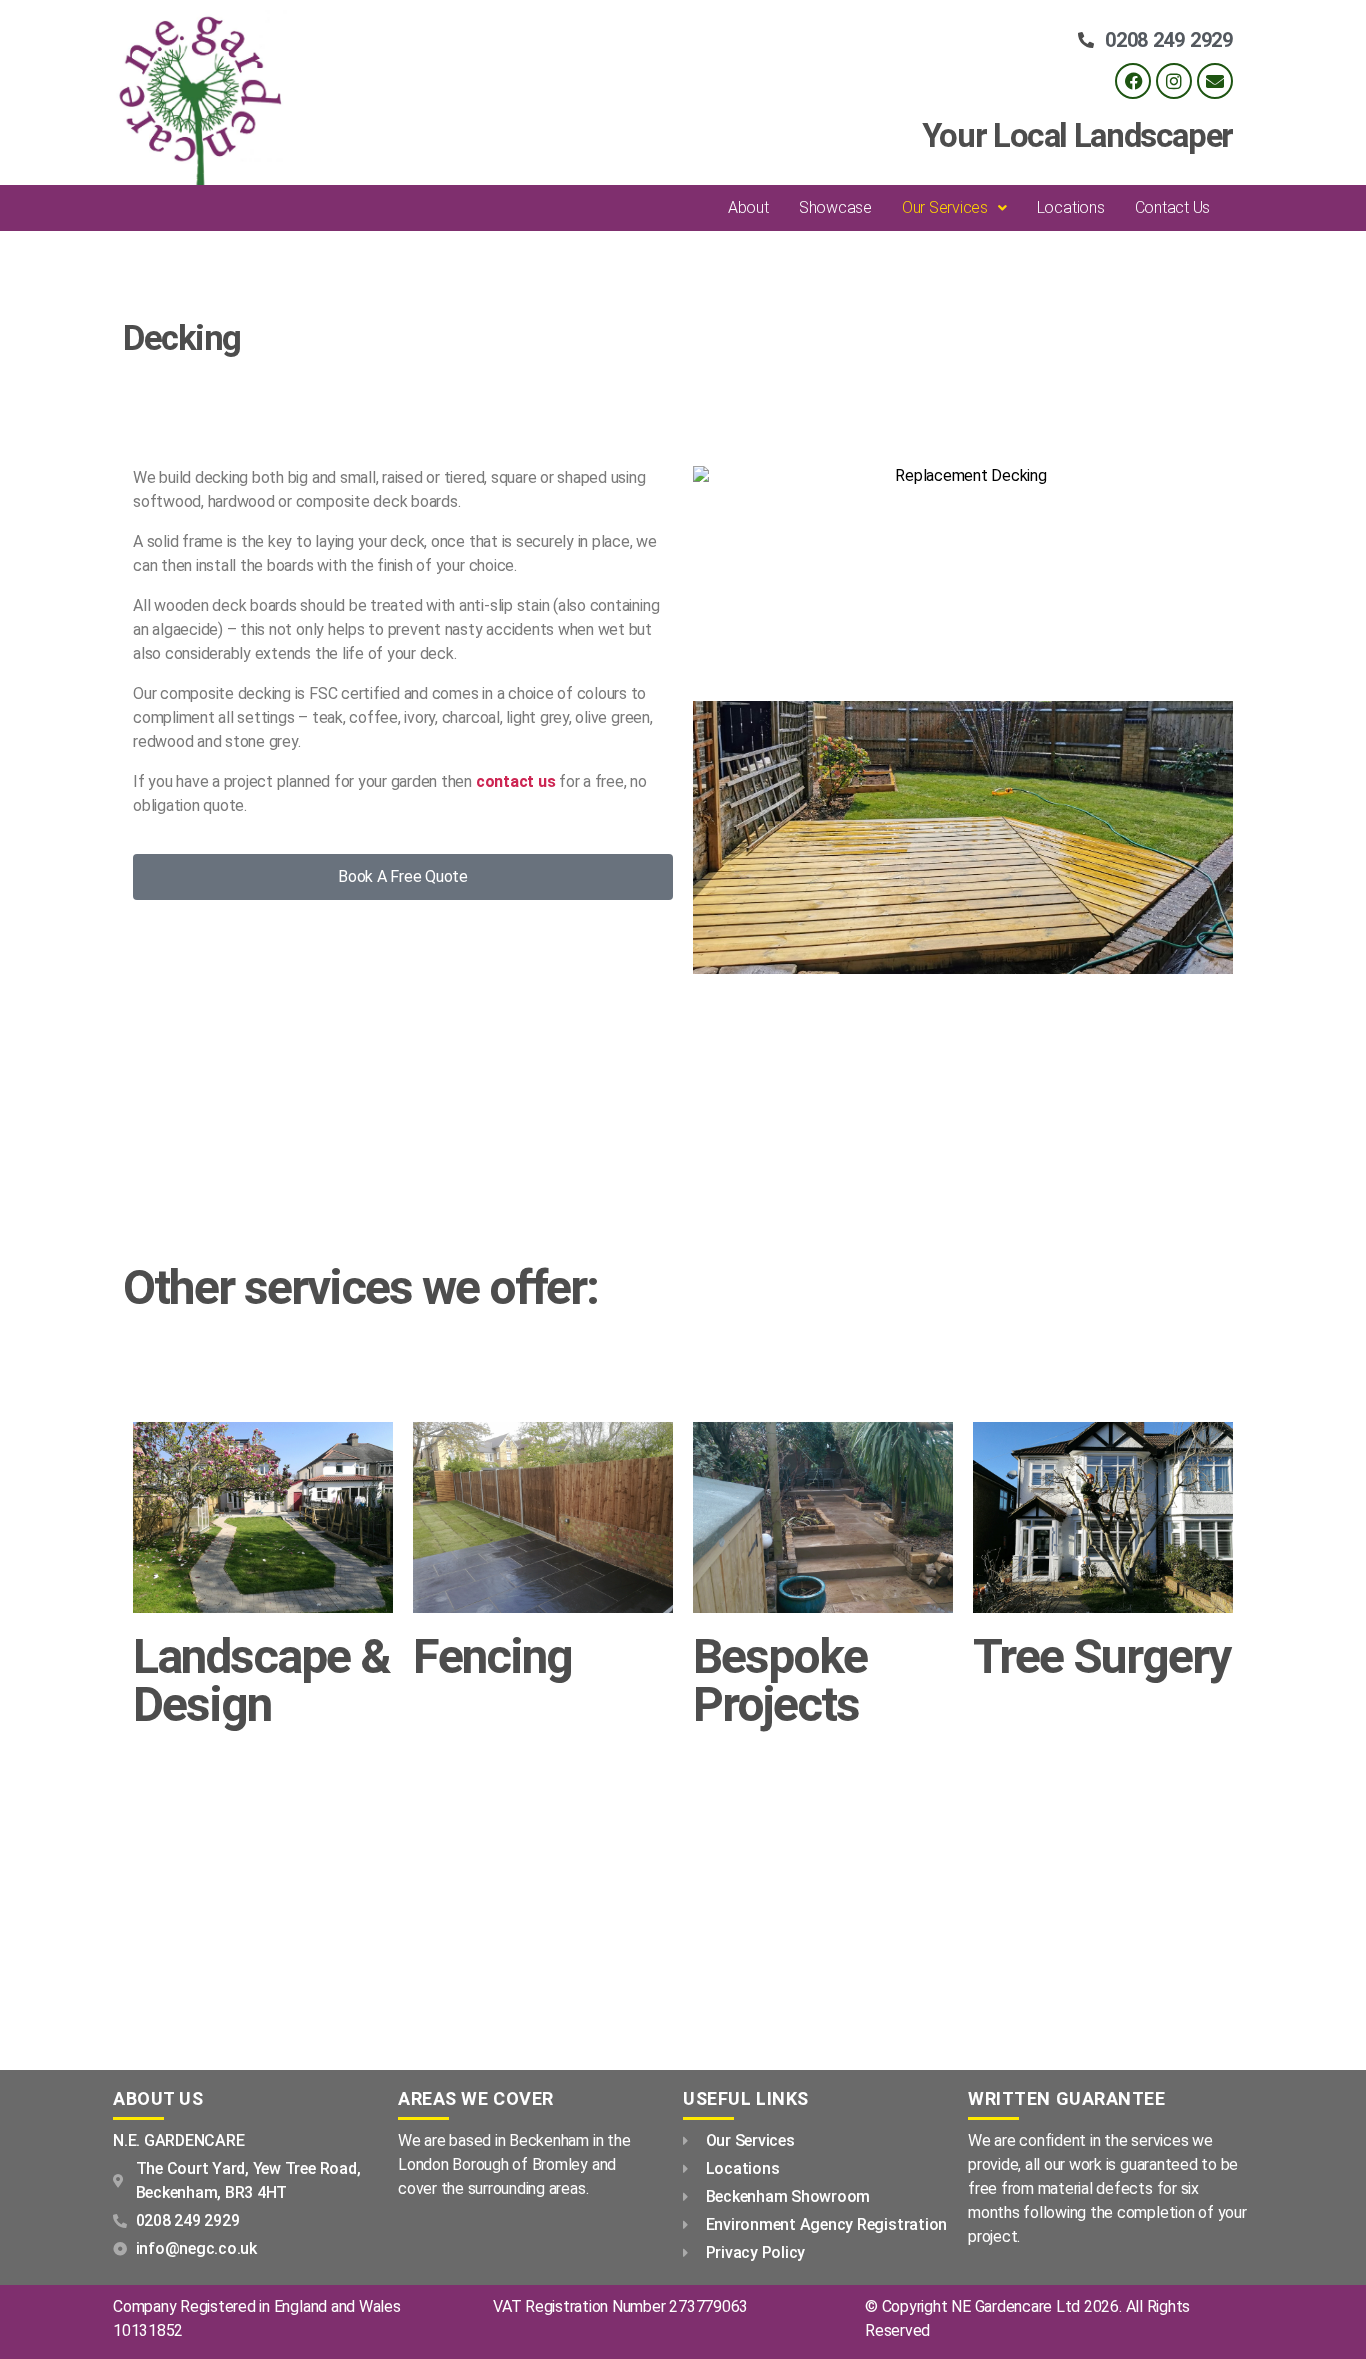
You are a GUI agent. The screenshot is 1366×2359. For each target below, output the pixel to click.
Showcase (835, 207)
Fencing (492, 1656)
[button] (954, 208)
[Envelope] (1215, 81)
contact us (516, 781)
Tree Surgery (1101, 1656)
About (748, 207)
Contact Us (1173, 207)
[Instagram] (1174, 81)
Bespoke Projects (780, 1680)
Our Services (945, 207)
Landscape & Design (261, 1680)
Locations (1071, 207)
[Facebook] (1133, 81)
